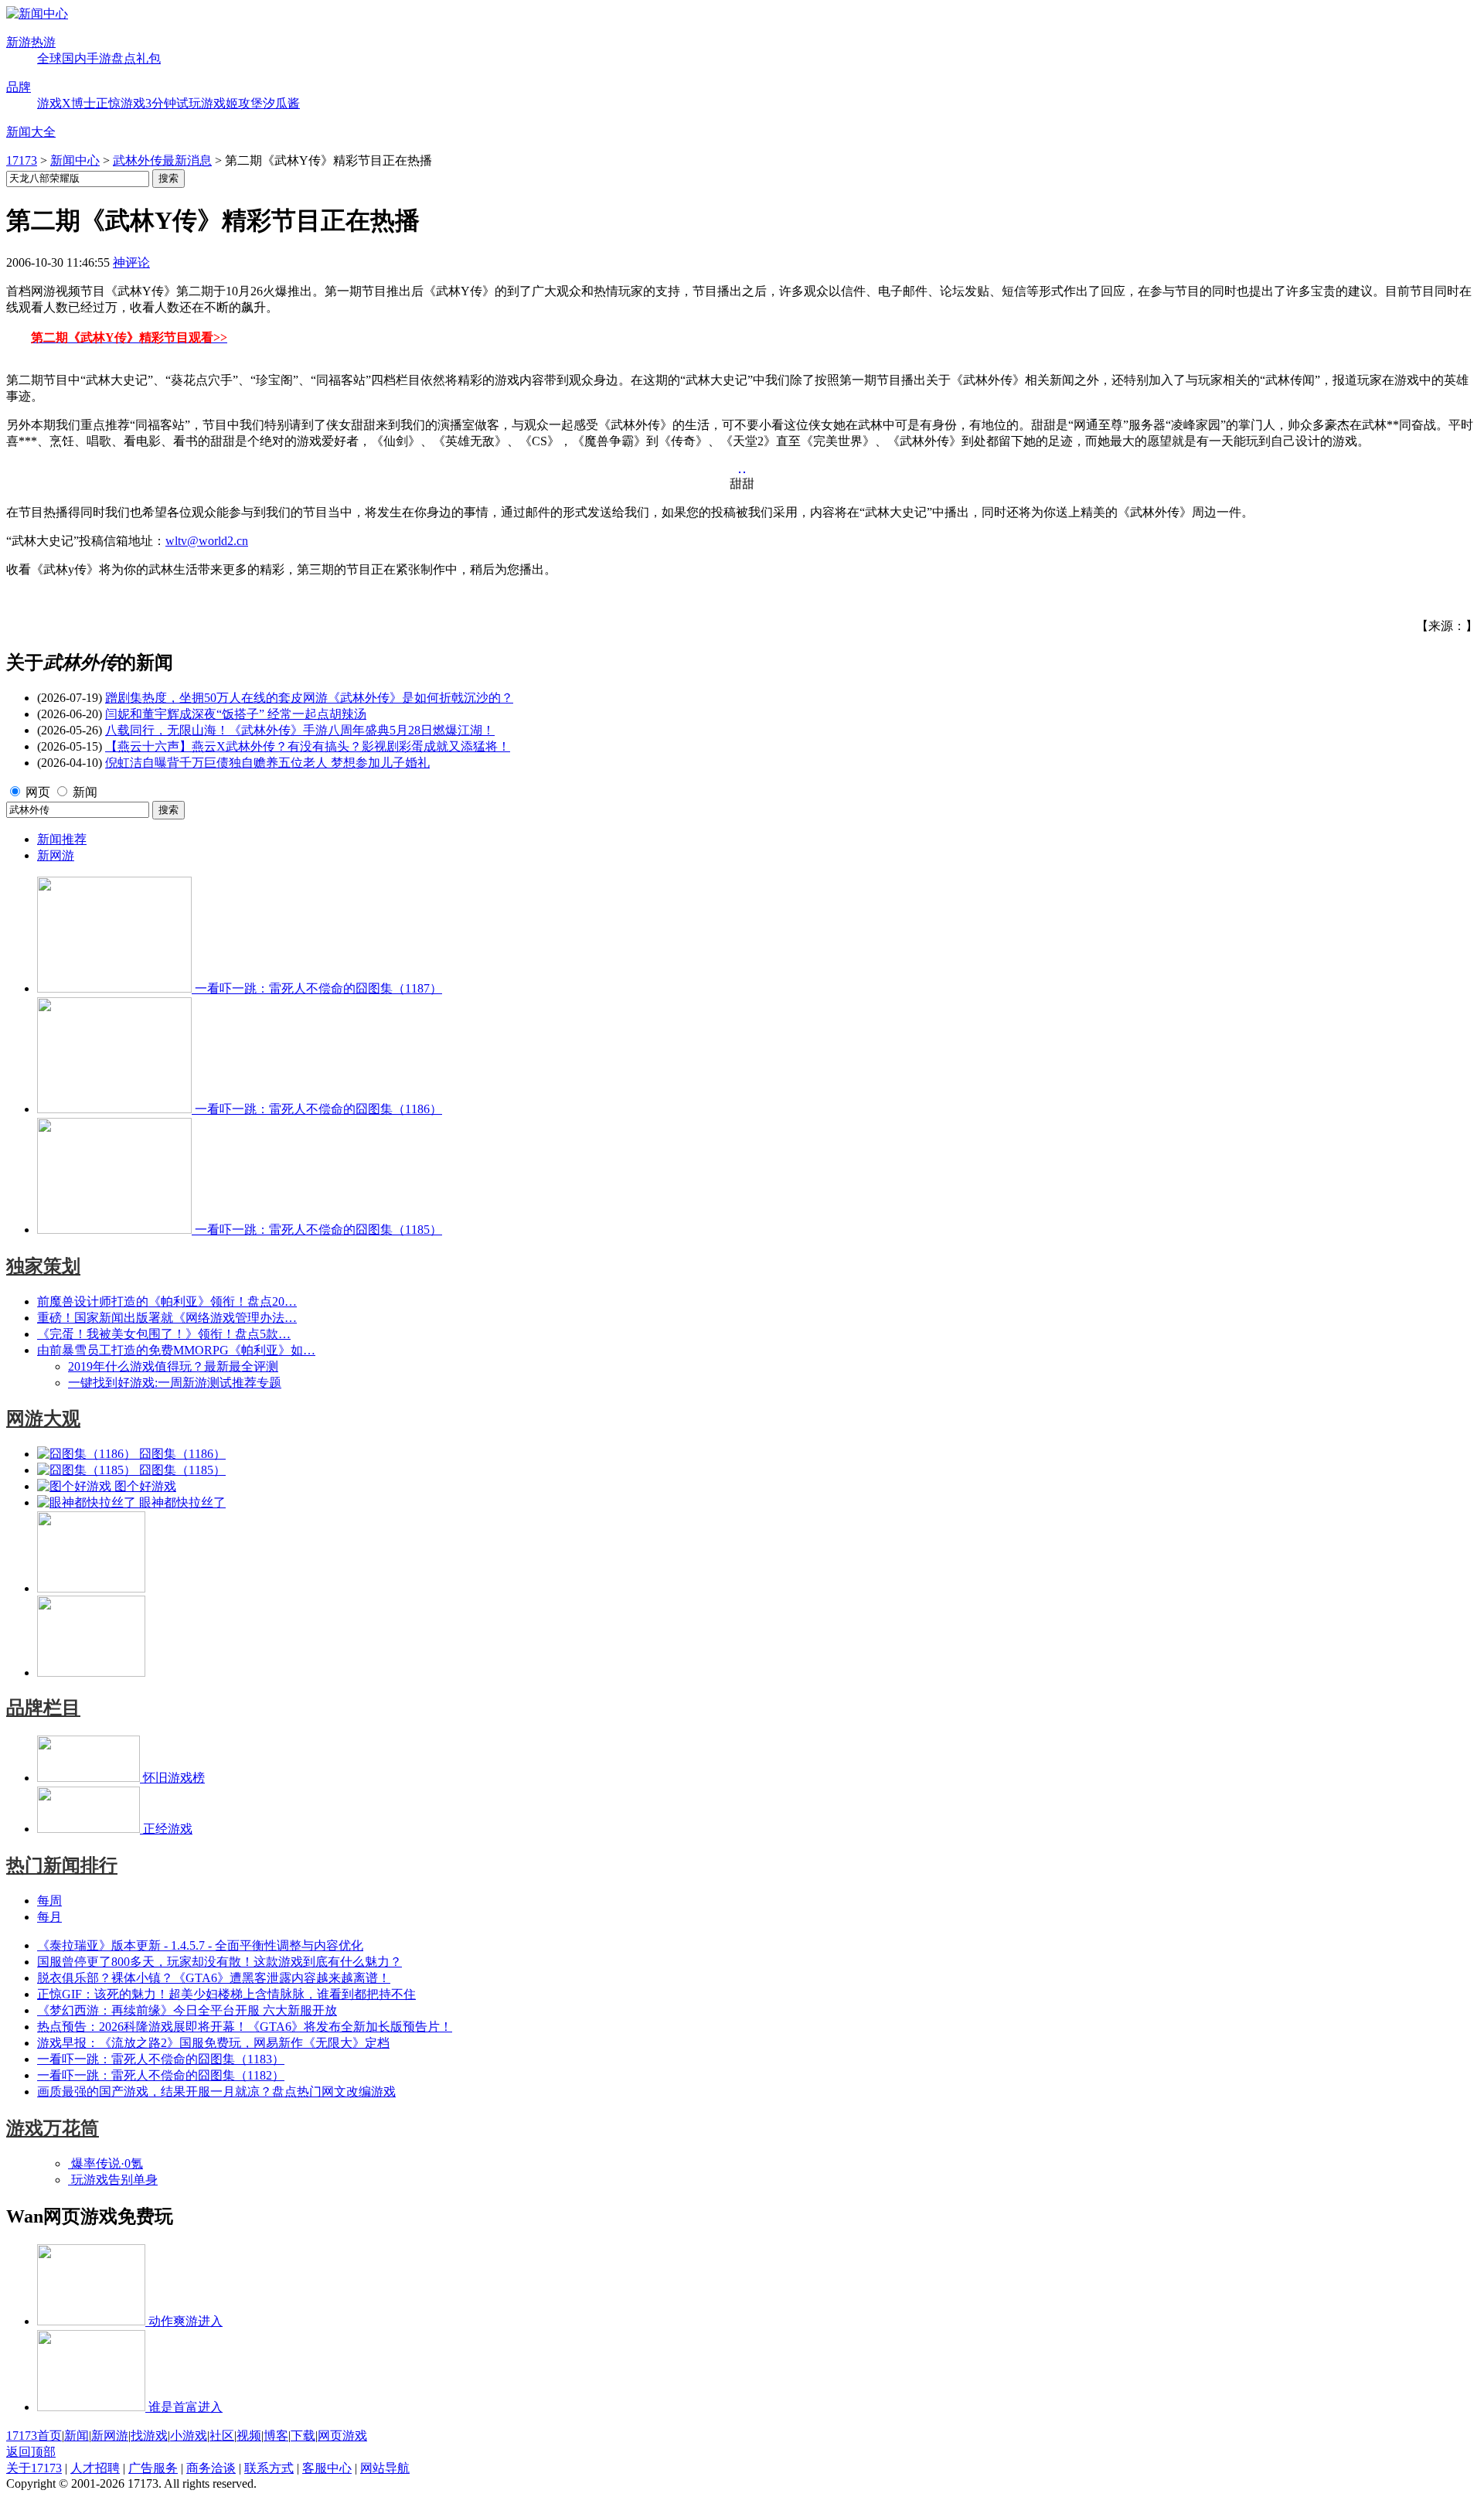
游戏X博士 (66, 103)
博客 (276, 2436)
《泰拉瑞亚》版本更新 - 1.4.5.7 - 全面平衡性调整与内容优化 (200, 1945)
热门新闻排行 (62, 1865)
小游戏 (189, 2436)
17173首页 (34, 2436)
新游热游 (31, 42)
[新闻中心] (37, 14)
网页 (38, 792)
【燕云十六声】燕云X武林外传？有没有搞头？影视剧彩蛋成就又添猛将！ (308, 746)
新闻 (85, 792)
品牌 (19, 87)
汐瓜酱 (281, 103)
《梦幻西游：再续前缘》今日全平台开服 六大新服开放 (187, 2010)
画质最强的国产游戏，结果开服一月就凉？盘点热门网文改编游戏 (216, 2092)
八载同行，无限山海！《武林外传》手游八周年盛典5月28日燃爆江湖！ (300, 730)
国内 (74, 58)
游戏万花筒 (53, 2128)
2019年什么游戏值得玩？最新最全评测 (173, 1366)
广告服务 (153, 2468)
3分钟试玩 (173, 103)
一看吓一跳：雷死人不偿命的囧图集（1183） (161, 2059)
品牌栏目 (43, 1708)
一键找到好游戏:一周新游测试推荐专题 (175, 1383)
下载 (303, 2436)
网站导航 (385, 2468)
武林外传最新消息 (162, 160)
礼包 (148, 58)
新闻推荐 (62, 839)
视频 (249, 2436)
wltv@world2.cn (207, 541)
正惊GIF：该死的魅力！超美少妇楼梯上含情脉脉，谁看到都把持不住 (226, 1994)
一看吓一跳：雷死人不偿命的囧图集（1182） (161, 2075)
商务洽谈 (211, 2468)
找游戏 (149, 2436)
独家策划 (43, 1266)
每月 (49, 1917)
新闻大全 (31, 132)
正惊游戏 (121, 103)
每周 (49, 1901)
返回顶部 (31, 2452)
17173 (22, 160)
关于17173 (34, 2468)
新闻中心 (75, 160)
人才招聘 (95, 2468)
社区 (222, 2436)
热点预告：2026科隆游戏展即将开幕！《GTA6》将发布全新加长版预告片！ (245, 2027)
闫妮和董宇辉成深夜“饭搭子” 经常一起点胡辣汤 (236, 714)
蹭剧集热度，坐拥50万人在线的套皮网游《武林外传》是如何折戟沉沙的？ (309, 698)
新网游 (56, 855)
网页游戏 (342, 2436)
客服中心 (327, 2468)
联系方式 (269, 2468)
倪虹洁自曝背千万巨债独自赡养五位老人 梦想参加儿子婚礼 (267, 763)
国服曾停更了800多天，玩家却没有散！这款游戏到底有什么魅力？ (220, 1962)
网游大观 (43, 1419)
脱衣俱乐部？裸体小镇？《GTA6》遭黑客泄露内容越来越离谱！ (214, 1978)
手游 (99, 58)
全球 (49, 58)
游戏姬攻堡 (232, 103)
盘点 (124, 58)
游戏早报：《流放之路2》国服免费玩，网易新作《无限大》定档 (213, 2043)
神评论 (131, 262)
